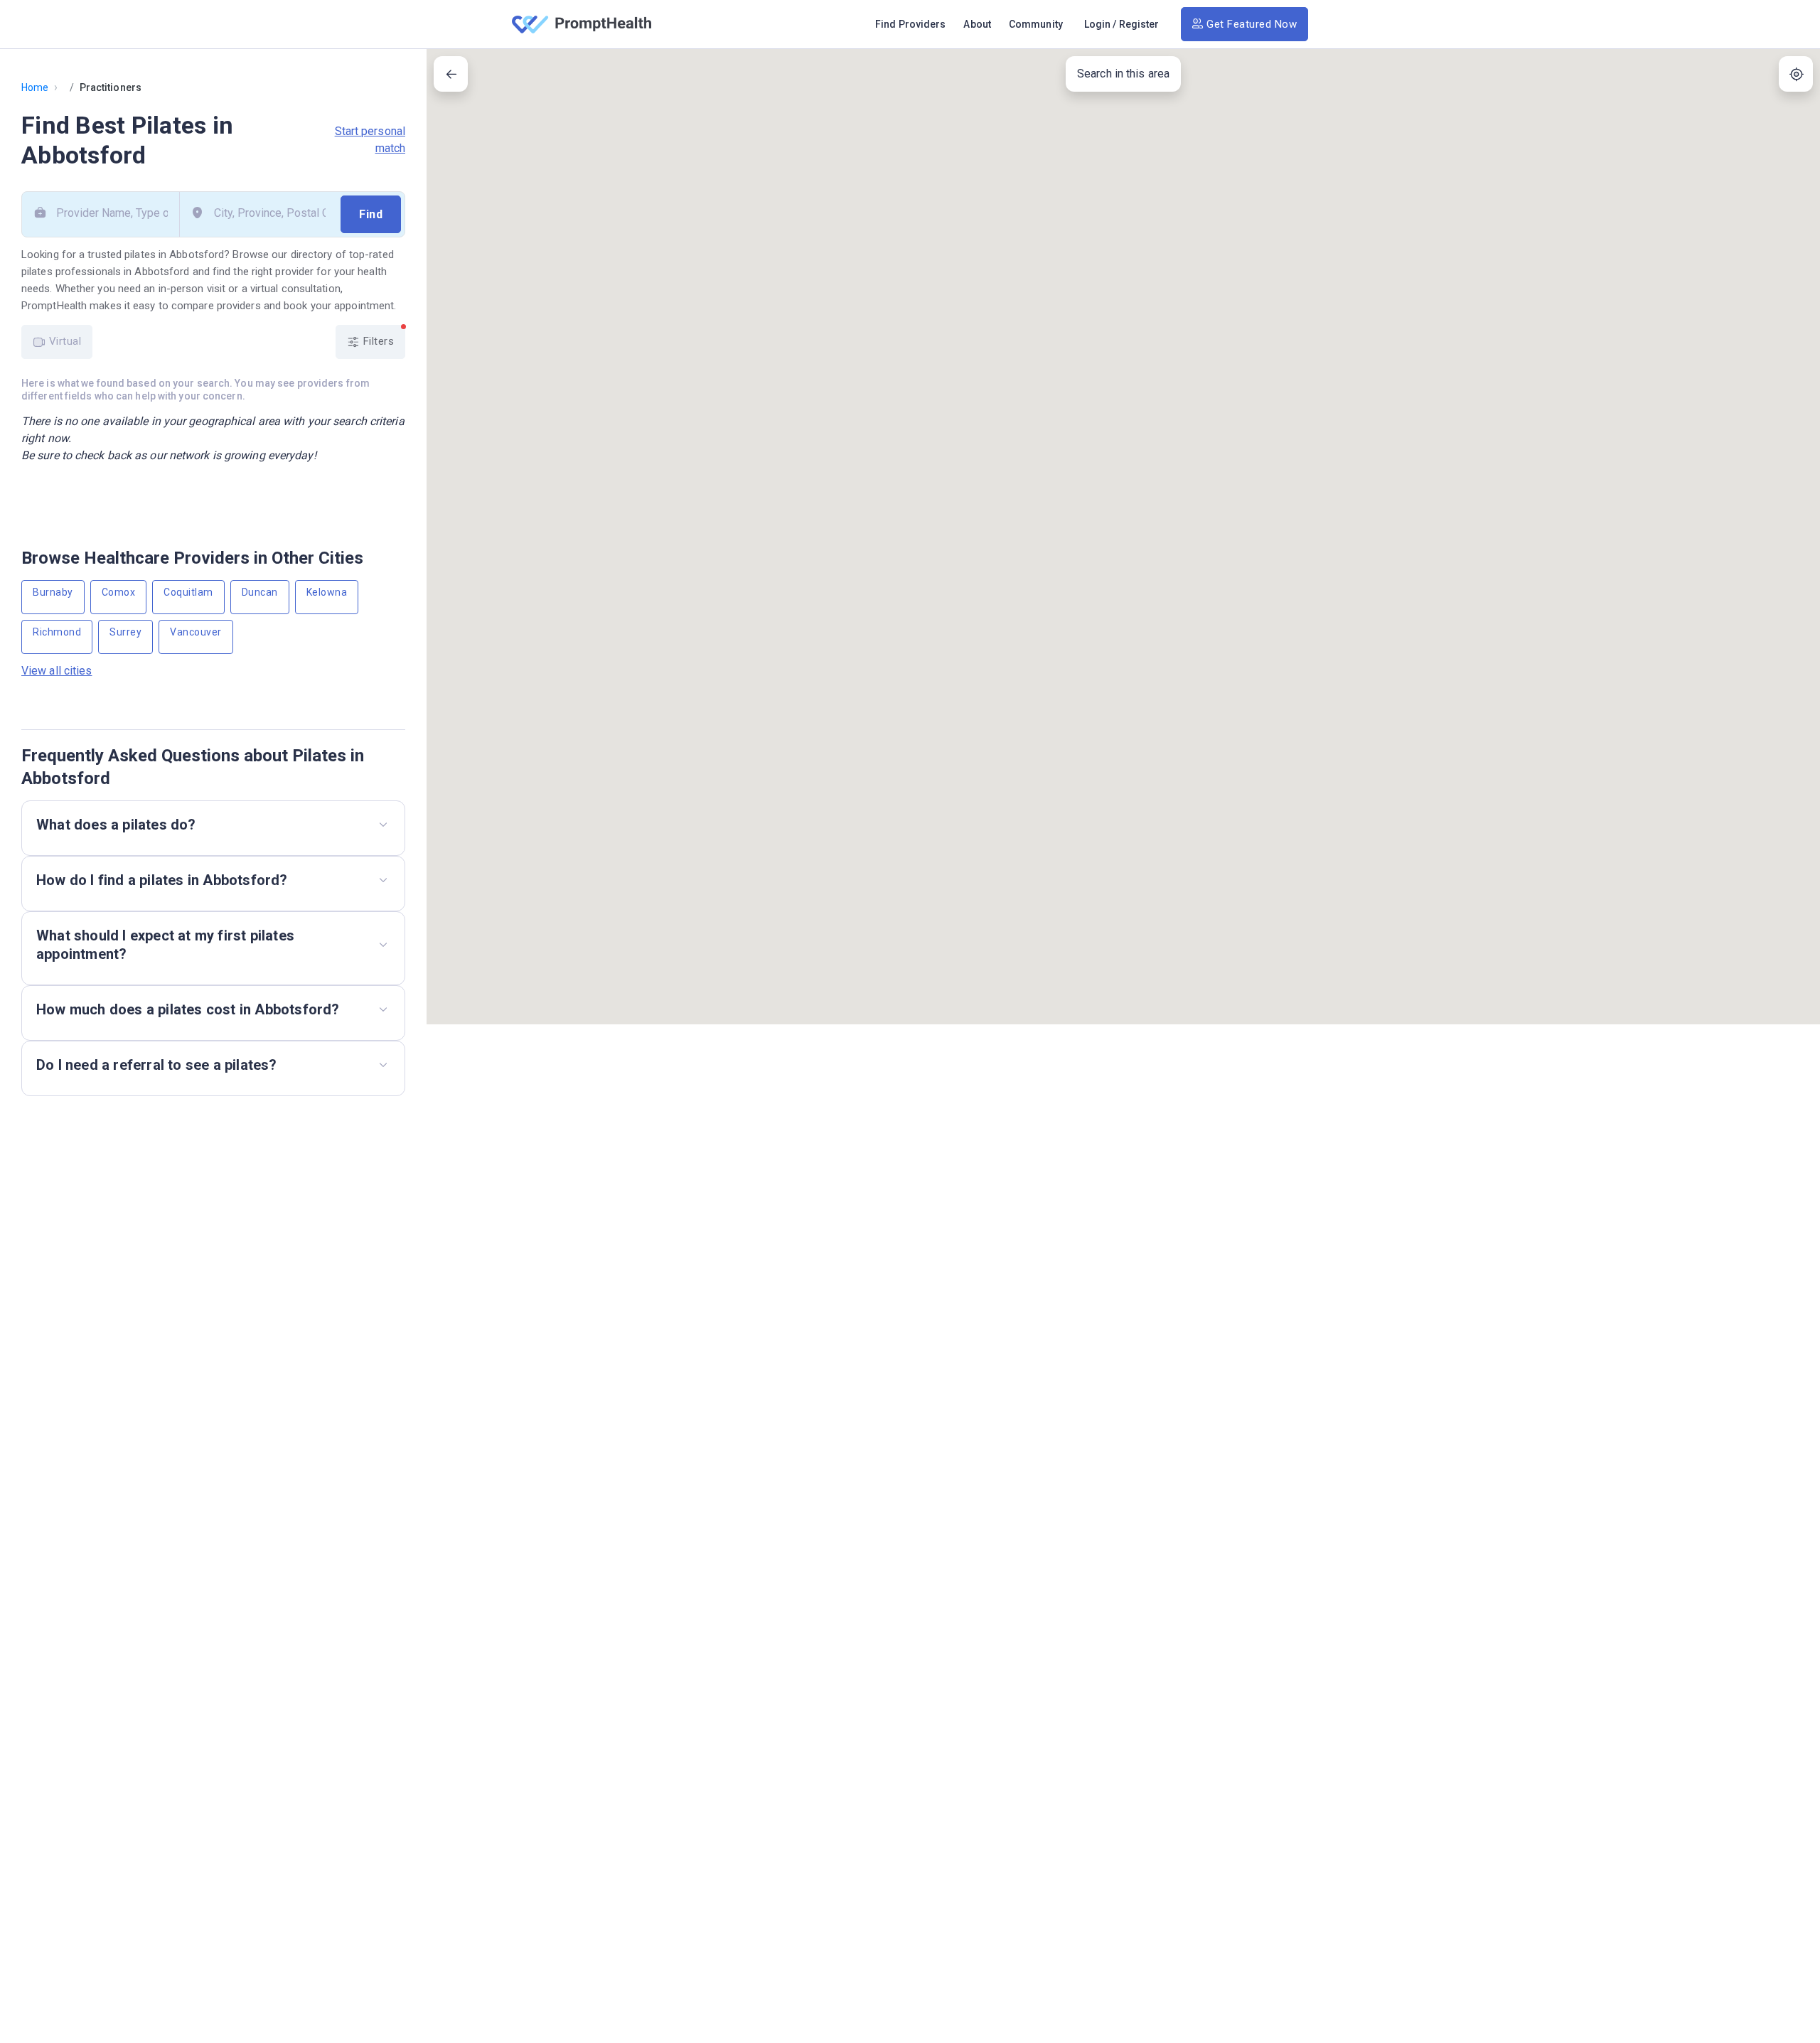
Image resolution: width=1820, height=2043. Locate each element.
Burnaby (53, 592)
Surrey (125, 632)
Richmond (57, 632)
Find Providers (910, 24)
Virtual (63, 341)
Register (1139, 24)
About (977, 24)
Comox (119, 592)
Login (1098, 24)
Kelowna (327, 592)
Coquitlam (188, 592)
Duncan (260, 592)
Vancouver (196, 632)
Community (1036, 24)
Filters (377, 341)
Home (35, 87)
